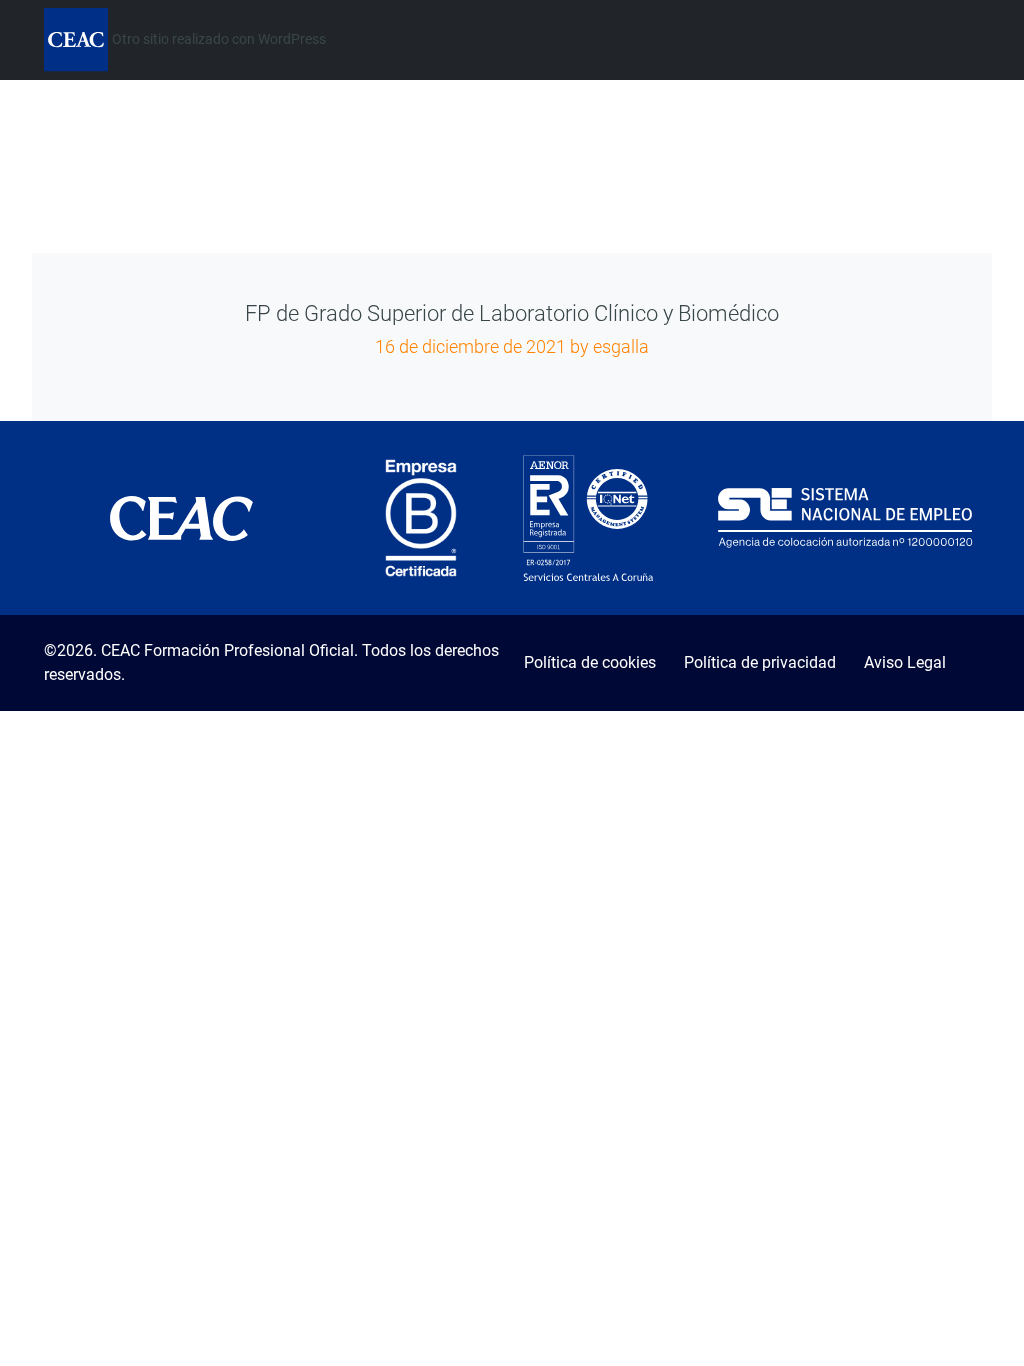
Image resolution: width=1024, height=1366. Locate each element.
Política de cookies (590, 662)
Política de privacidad (760, 662)
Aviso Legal (905, 662)
